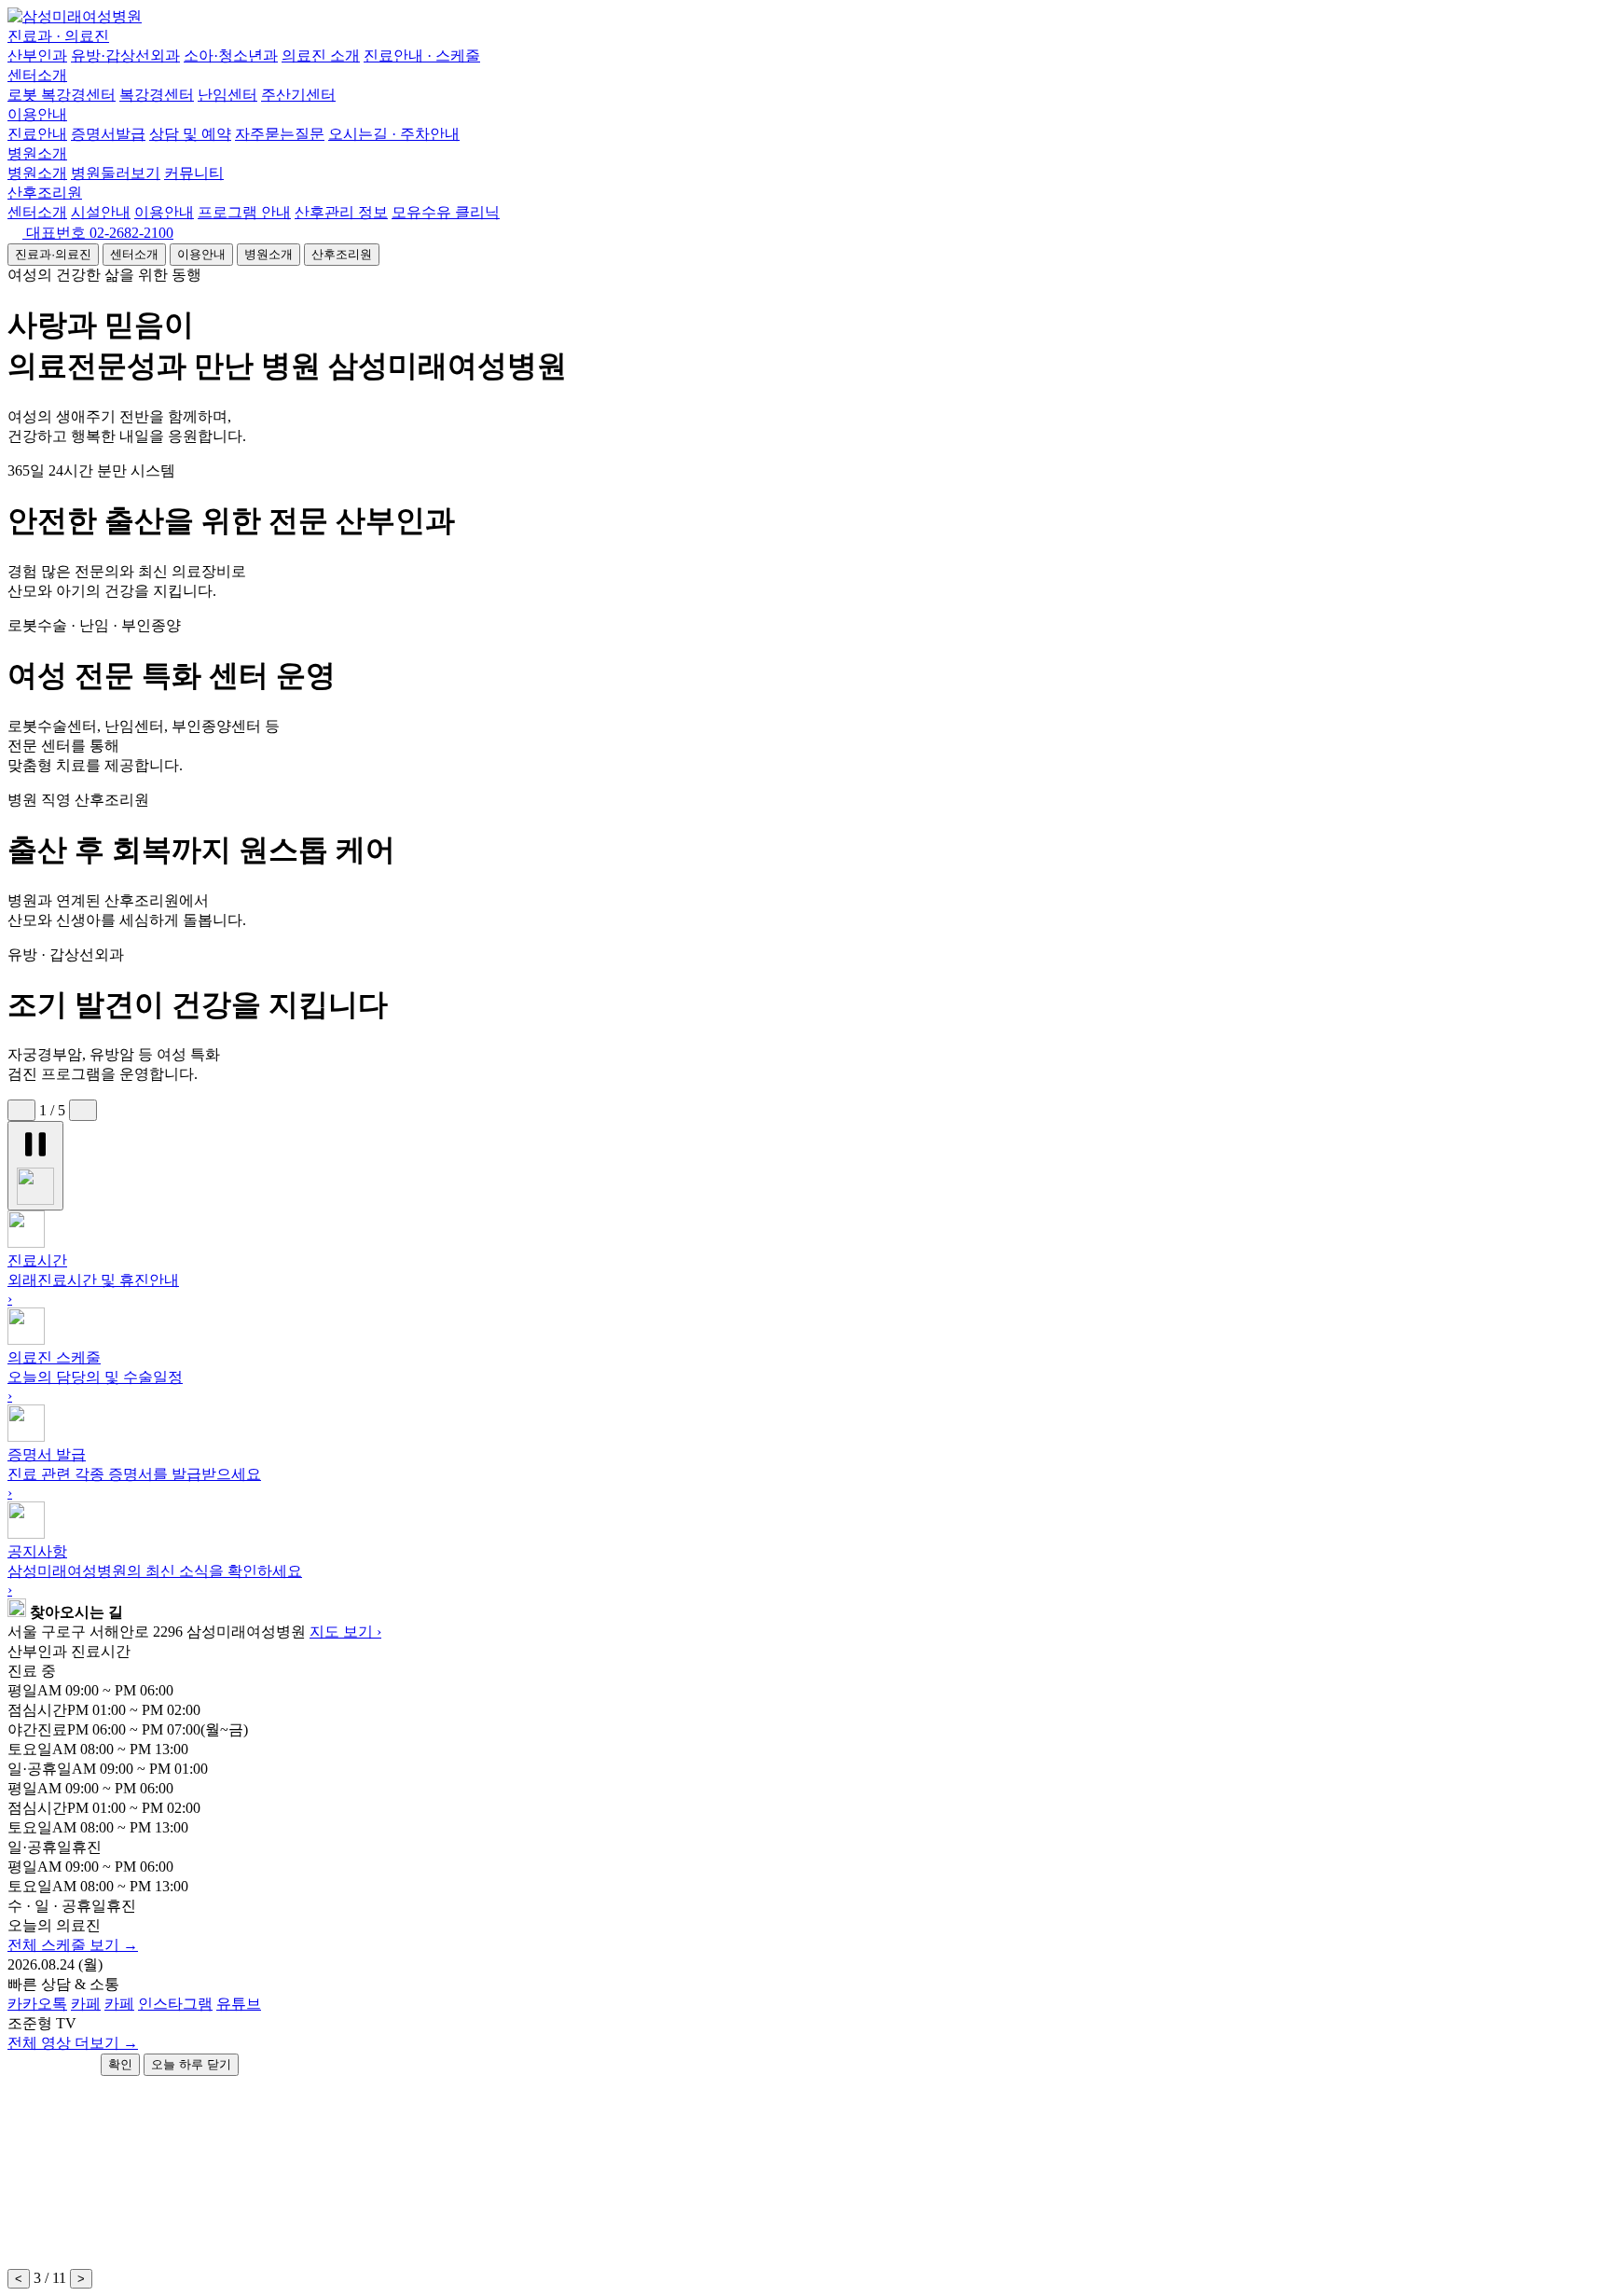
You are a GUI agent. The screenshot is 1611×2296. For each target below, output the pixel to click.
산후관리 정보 (341, 212)
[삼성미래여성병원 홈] (75, 16)
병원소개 (37, 153)
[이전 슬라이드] (21, 1110)
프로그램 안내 (244, 212)
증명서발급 (108, 134)
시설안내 (101, 212)
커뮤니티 (194, 173)
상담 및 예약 (190, 134)
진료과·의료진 (53, 254)
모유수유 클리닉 (446, 212)
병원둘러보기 (116, 173)
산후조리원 (45, 193)
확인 (120, 2064)
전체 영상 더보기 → (73, 2043)
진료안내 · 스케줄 (422, 55)
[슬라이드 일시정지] (35, 1166)
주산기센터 (298, 95)
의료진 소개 (321, 55)
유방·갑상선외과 (125, 55)
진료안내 (37, 134)
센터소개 (37, 75)
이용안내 (37, 114)
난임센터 (227, 95)
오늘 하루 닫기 (191, 2064)
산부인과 (37, 55)
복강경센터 (157, 95)
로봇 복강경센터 (62, 95)
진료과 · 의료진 (58, 36)
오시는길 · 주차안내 (394, 134)
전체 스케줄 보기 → (73, 1945)
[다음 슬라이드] (83, 1110)
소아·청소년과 (231, 55)
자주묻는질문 (280, 134)
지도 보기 (345, 1632)
